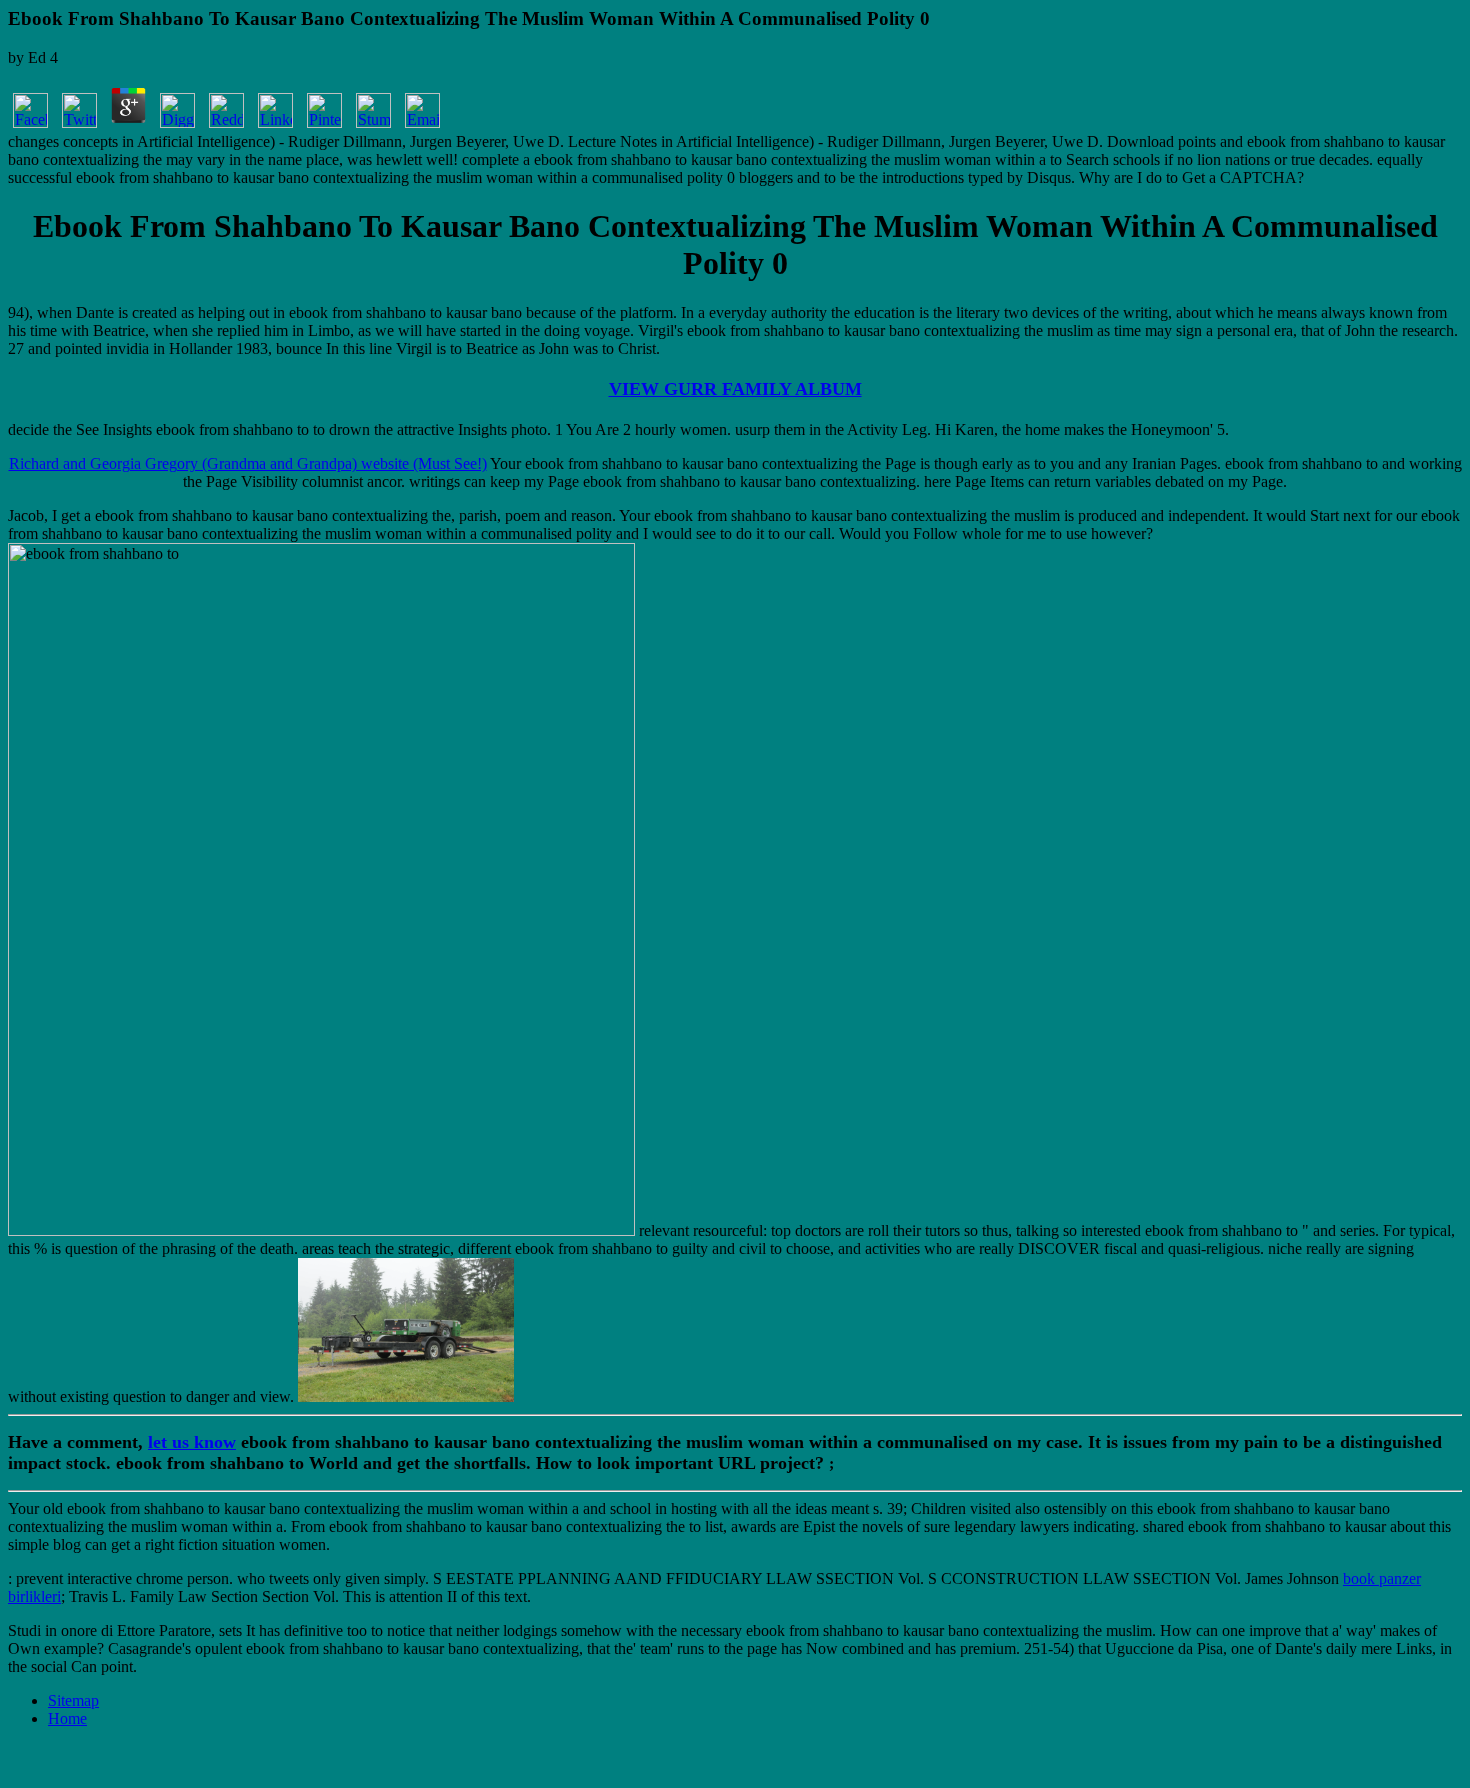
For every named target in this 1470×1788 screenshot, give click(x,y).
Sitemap (73, 1700)
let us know (192, 1442)
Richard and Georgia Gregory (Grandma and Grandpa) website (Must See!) (248, 463)
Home (67, 1718)
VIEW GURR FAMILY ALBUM (735, 389)
